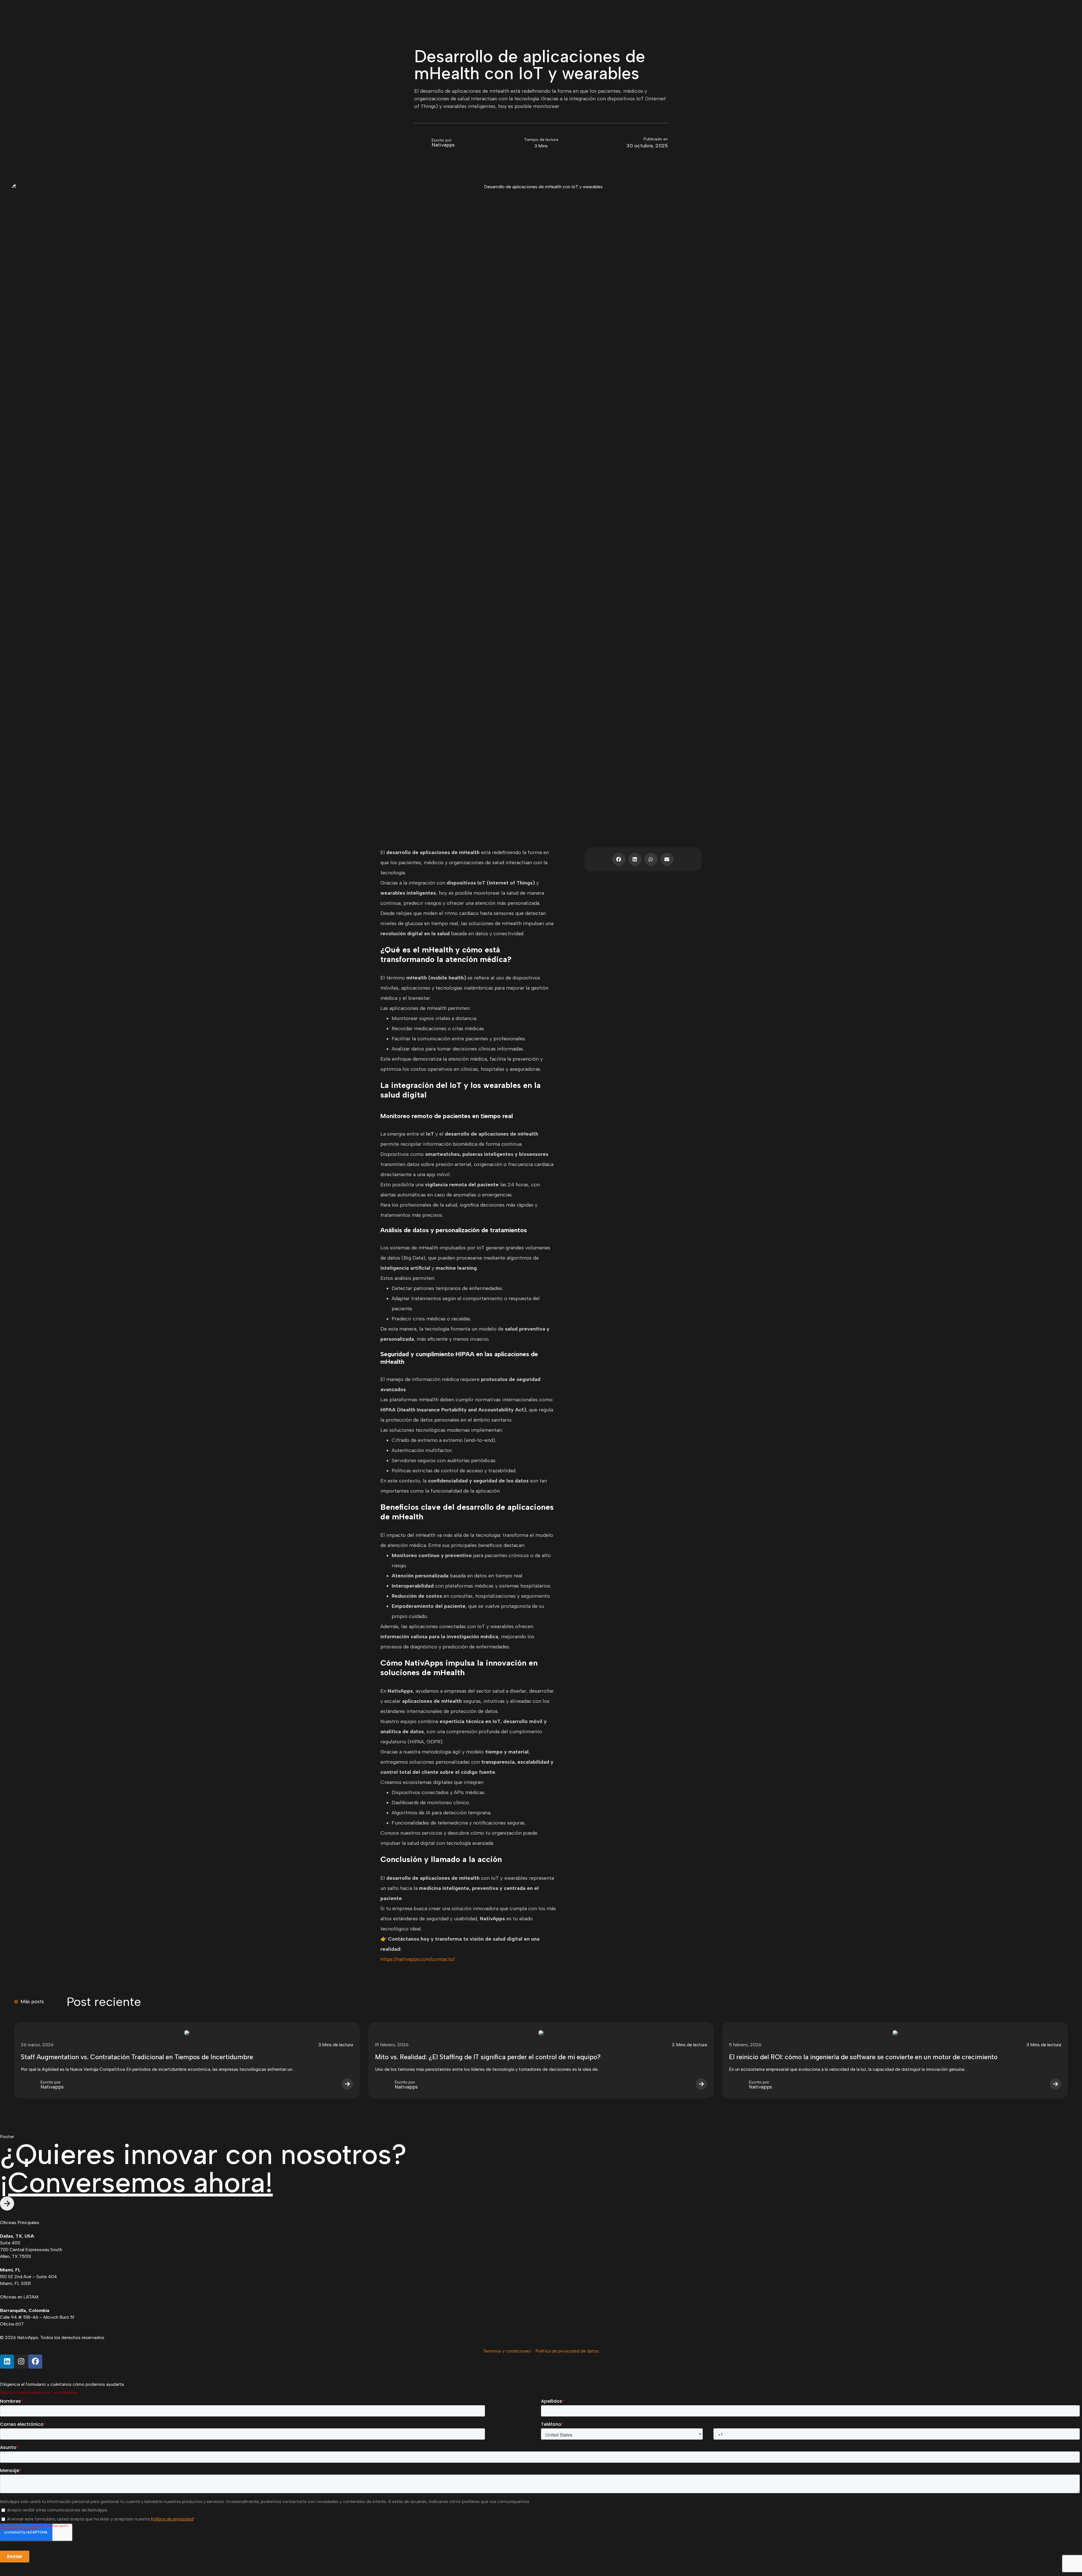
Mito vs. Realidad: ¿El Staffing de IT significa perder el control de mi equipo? (488, 2057)
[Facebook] (35, 2362)
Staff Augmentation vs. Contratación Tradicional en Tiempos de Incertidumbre (137, 2057)
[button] (619, 859)
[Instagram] (21, 2362)
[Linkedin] (7, 2362)
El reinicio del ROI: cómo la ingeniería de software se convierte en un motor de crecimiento (863, 2057)
